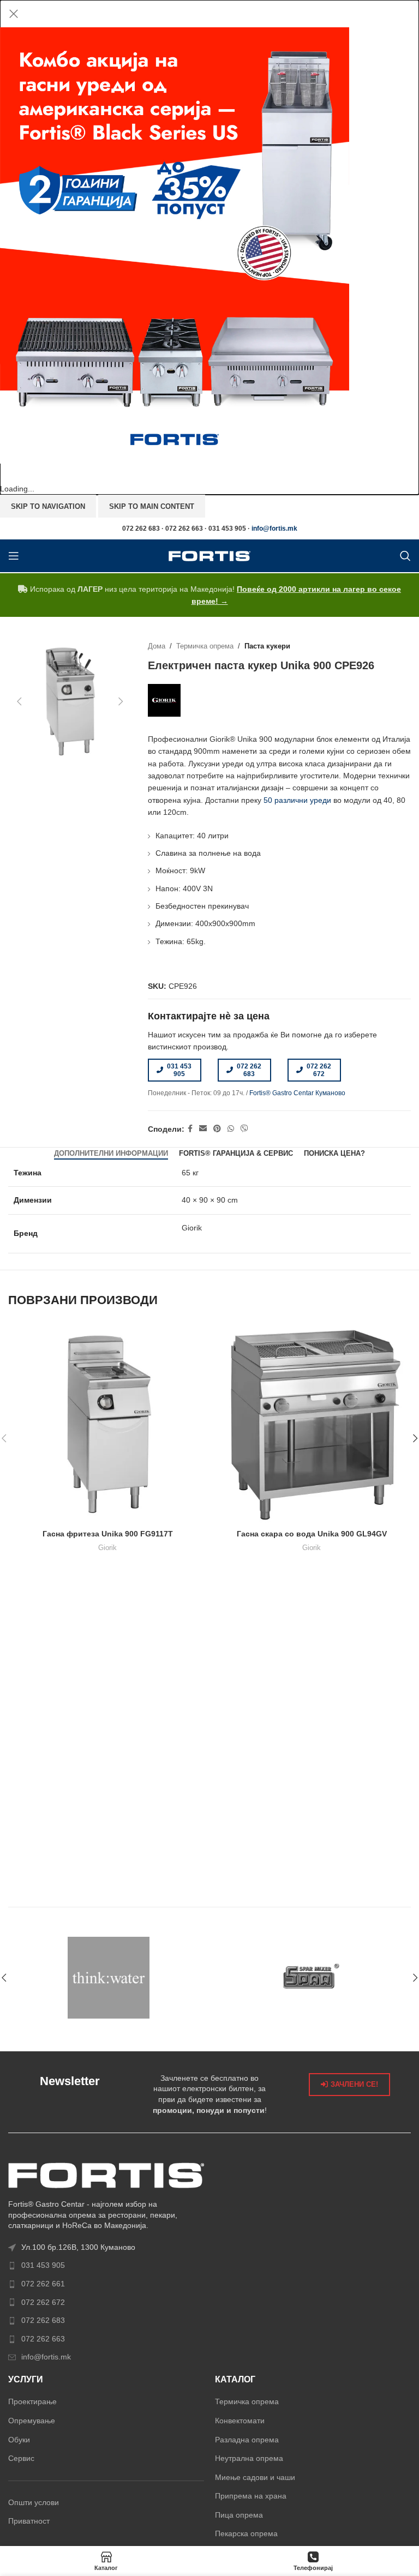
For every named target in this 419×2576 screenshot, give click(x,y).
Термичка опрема (205, 646)
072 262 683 (249, 1070)
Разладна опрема (247, 2440)
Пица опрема (239, 2515)
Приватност (29, 2521)
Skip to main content (152, 506)
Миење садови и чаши (255, 2477)
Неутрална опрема (249, 2458)
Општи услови (34, 2502)
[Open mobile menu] (14, 556)
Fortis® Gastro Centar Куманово (297, 1093)
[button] (19, 701)
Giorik (107, 1548)
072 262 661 (43, 2284)
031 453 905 (179, 1070)
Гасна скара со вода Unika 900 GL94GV (312, 1534)
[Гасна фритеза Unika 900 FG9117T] (107, 1424)
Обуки (19, 2440)
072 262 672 (319, 1070)
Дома (157, 646)
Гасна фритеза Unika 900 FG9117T (108, 1534)
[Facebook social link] (190, 1129)
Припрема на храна (251, 2496)
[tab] (111, 1154)
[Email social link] (203, 1129)
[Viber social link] (244, 1129)
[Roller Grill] (109, 1978)
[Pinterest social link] (217, 1129)
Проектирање (32, 2401)
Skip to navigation (48, 506)
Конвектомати (240, 2421)
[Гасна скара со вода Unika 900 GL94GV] (312, 1424)
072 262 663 (43, 2339)
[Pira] (310, 1978)
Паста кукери (267, 646)
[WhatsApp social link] (231, 1129)
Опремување (32, 2421)
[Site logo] (209, 555)
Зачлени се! (354, 2084)
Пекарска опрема (246, 2533)
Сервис (21, 2458)
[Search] (405, 556)
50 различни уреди (297, 800)
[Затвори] (14, 14)
